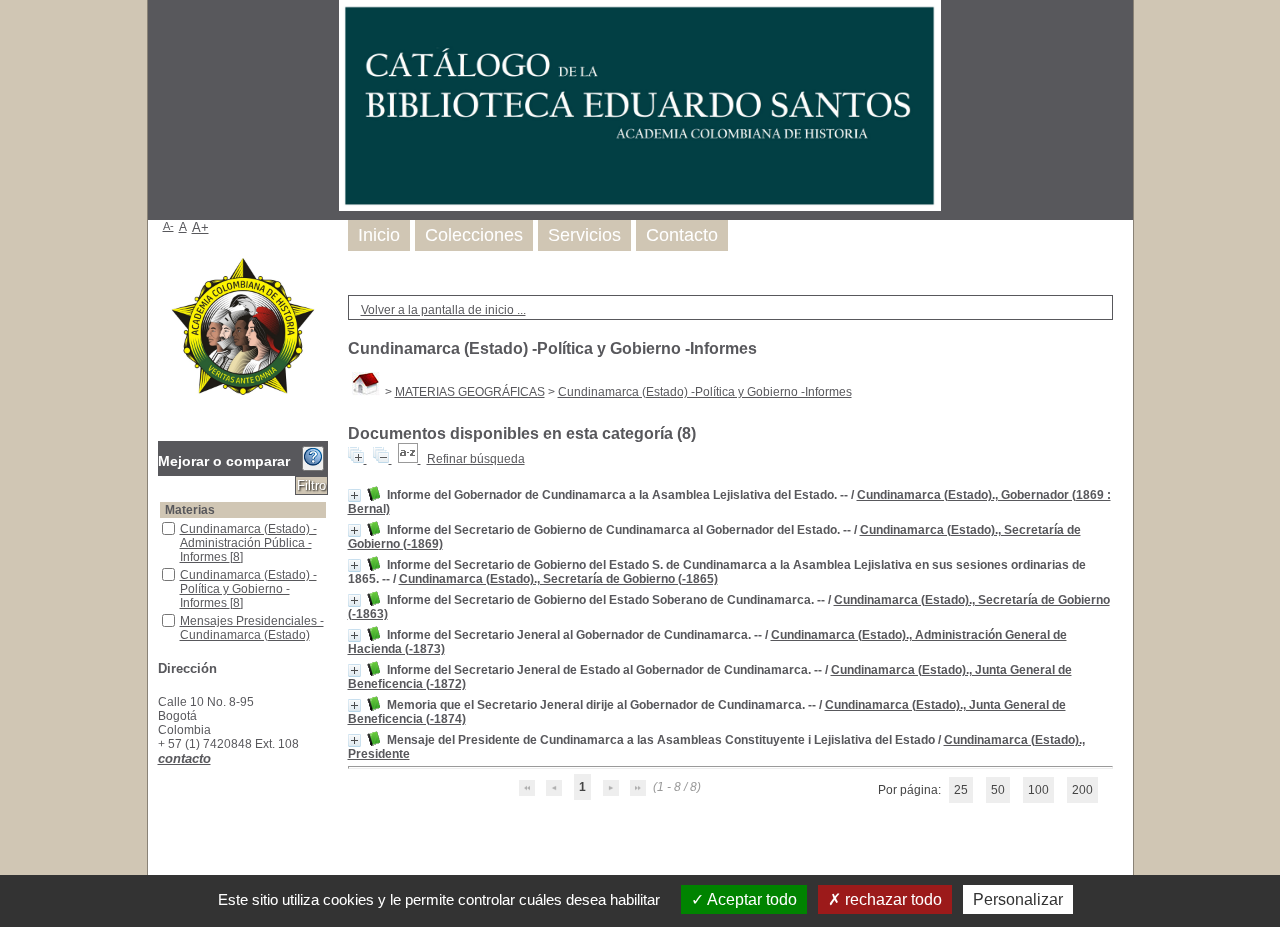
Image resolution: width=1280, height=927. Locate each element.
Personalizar (1018, 899)
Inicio (379, 235)
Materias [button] (190, 510)
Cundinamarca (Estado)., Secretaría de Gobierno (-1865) (558, 579)
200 (1082, 790)
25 (961, 790)
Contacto (682, 235)
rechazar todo (891, 899)
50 (998, 790)
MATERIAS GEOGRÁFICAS (470, 392)
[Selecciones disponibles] (409, 459)
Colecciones (474, 235)
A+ (200, 227)
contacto (184, 758)
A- (168, 226)
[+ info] (354, 495)
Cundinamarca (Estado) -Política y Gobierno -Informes (705, 392)
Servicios (584, 235)
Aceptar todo (750, 899)
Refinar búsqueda (476, 459)
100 (1038, 790)
